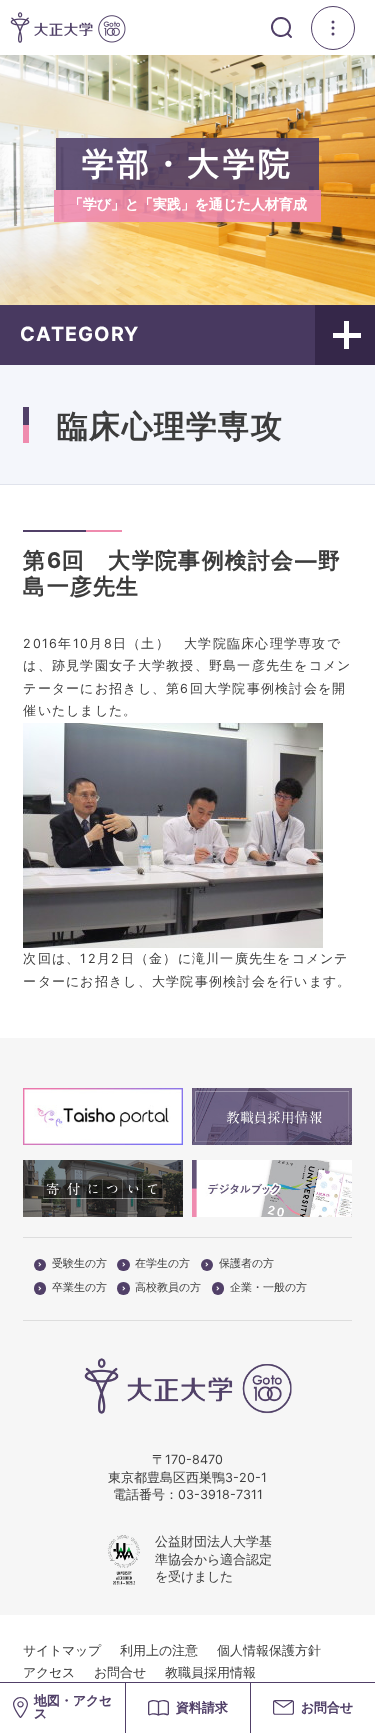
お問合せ (120, 1672)
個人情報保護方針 (269, 1650)
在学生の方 (162, 1264)
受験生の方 (79, 1264)
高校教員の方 (168, 1288)
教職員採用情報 (210, 1672)
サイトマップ (62, 1650)
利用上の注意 (159, 1650)
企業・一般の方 (268, 1288)
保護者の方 (246, 1264)
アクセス (49, 1672)
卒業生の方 (79, 1288)
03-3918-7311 (220, 1494)
